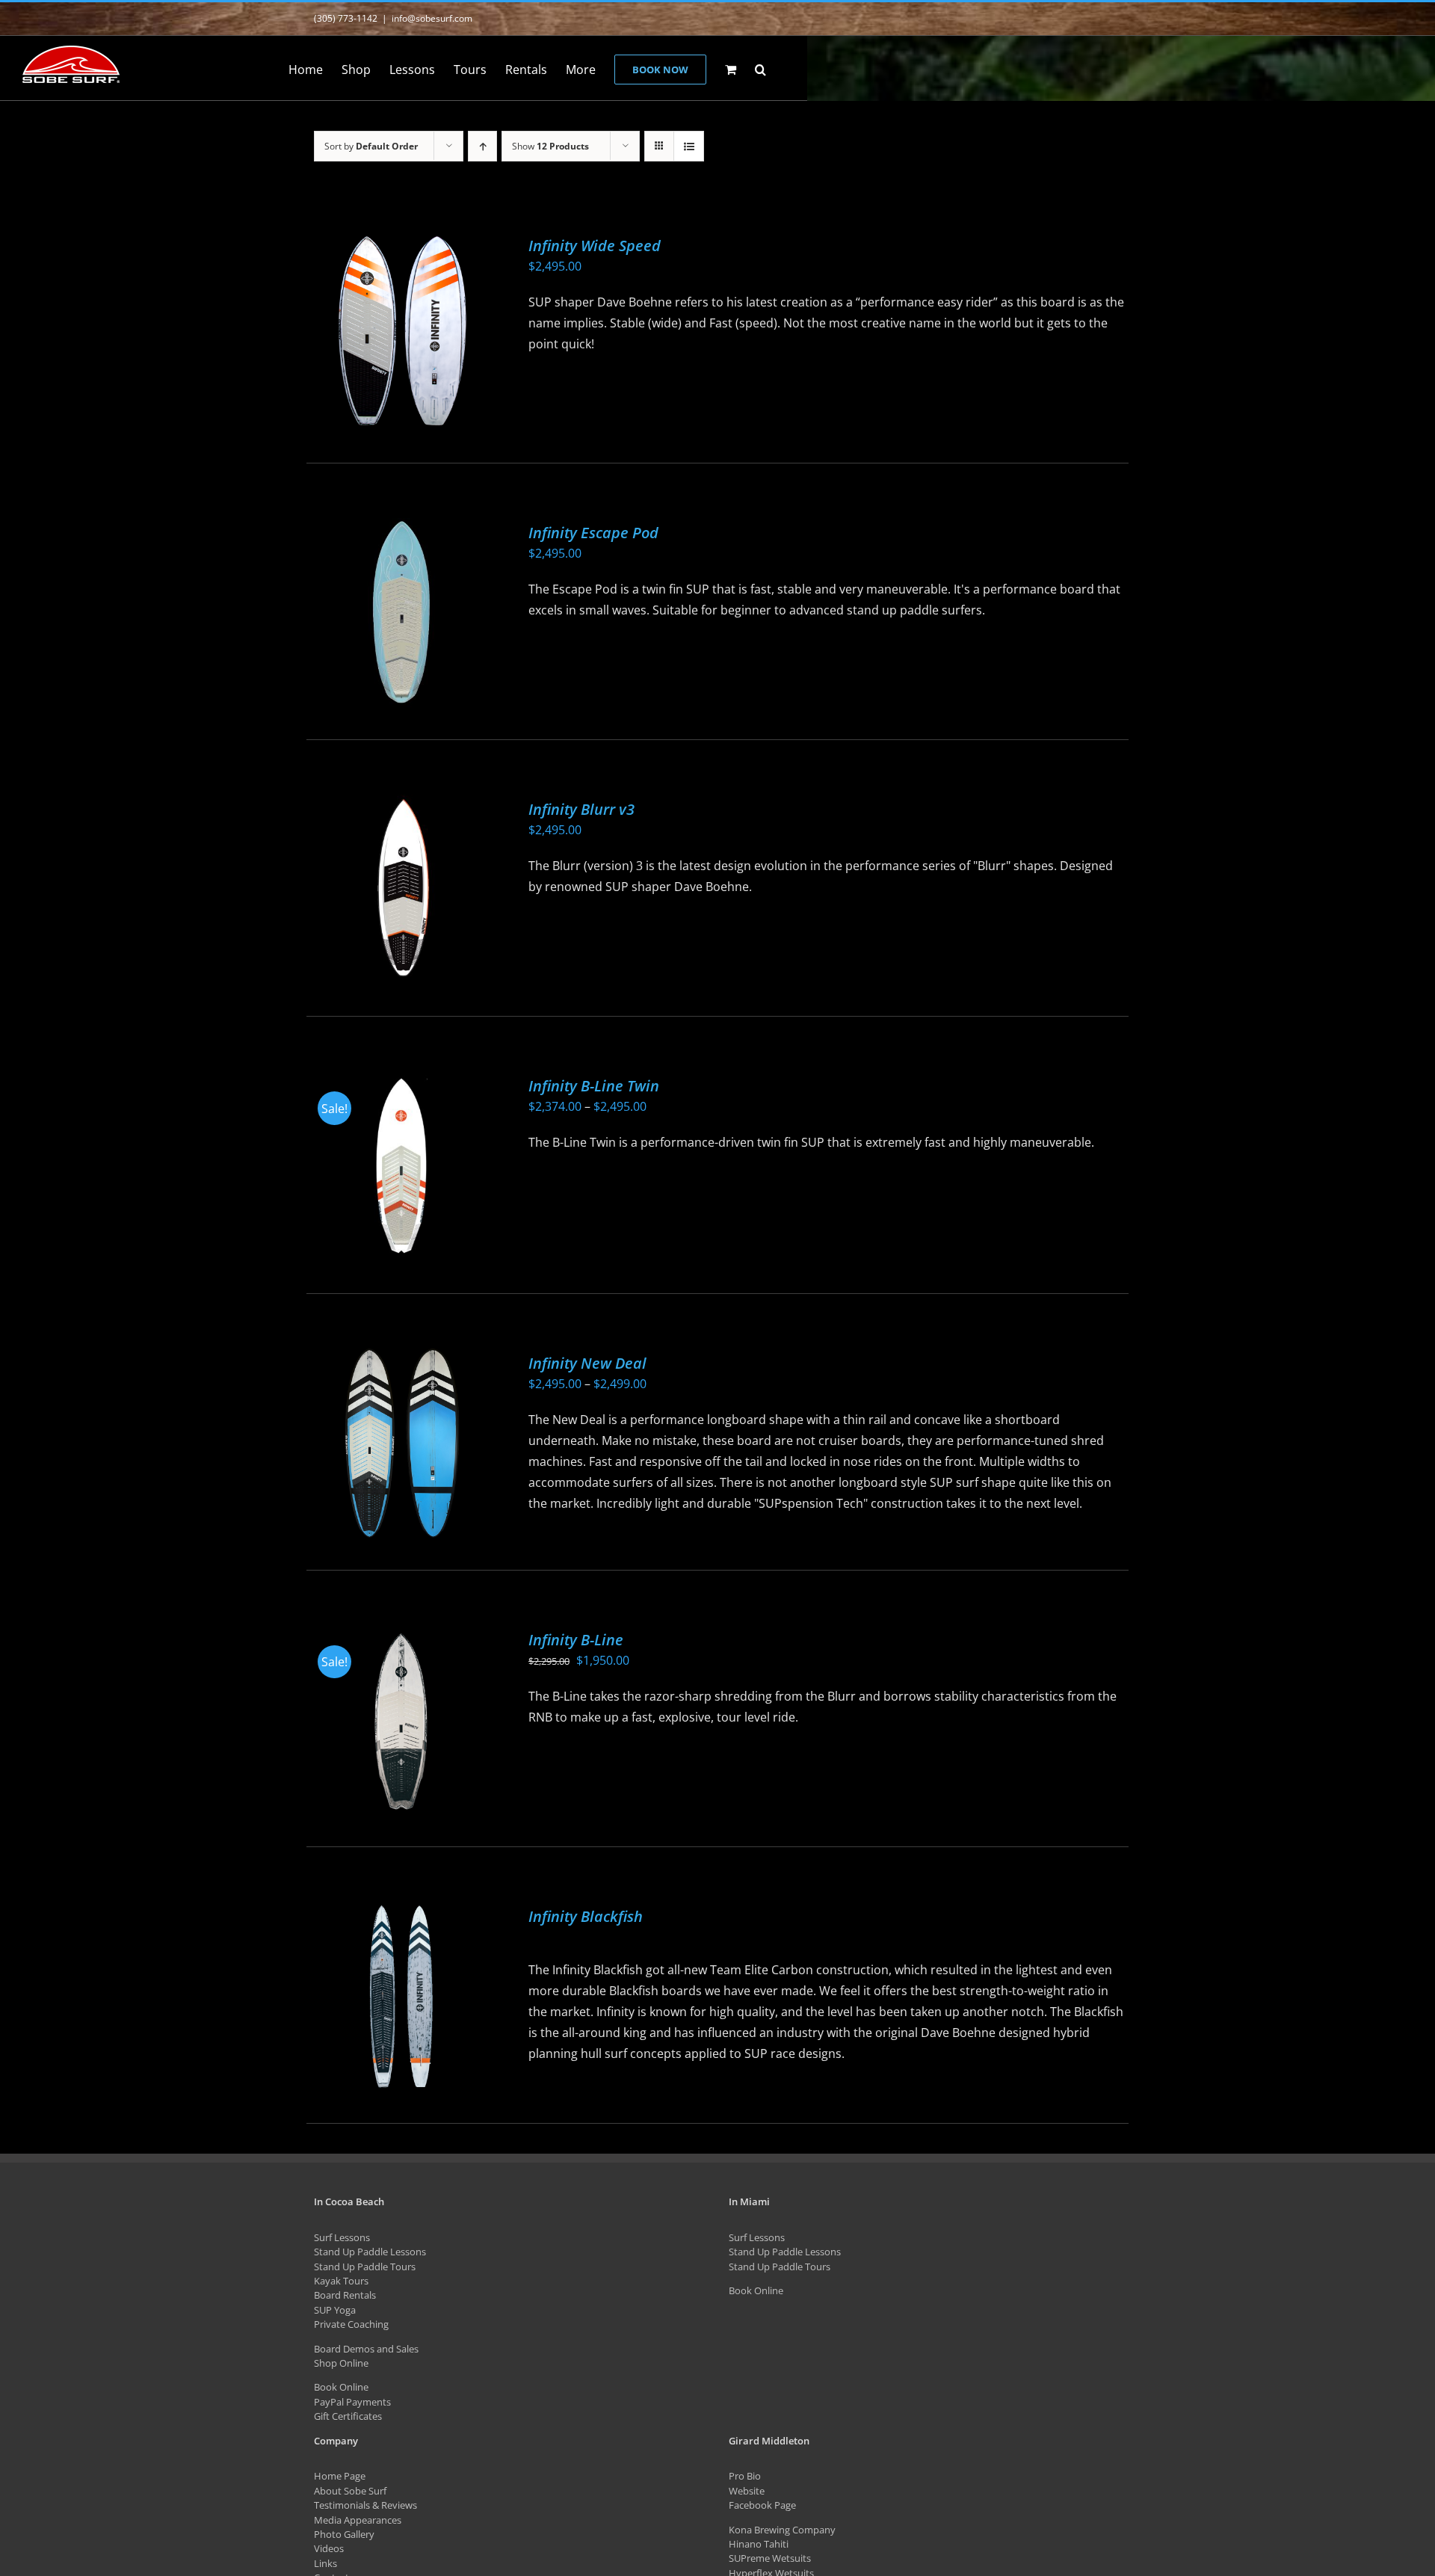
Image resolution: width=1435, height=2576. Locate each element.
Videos (329, 2548)
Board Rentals (345, 2295)
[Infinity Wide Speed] (401, 331)
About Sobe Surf (350, 2491)
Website (747, 2491)
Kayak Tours (341, 2281)
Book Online (341, 2387)
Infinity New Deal (587, 1363)
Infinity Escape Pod (593, 533)
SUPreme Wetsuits (770, 2558)
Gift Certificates (348, 2416)
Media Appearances (358, 2520)
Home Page (340, 2476)
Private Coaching (351, 2324)
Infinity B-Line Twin (594, 1086)
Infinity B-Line (576, 1640)
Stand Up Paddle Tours (365, 2267)
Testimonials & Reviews (365, 2505)
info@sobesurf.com (432, 18)
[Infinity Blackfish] (401, 1996)
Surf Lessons (342, 2237)
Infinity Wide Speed (595, 246)
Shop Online (341, 2363)
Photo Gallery (344, 2534)
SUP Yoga (335, 2310)
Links (325, 2563)
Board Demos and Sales (366, 2349)
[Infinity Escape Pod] (401, 613)
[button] (760, 68)
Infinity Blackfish (586, 1916)
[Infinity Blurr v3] (401, 889)
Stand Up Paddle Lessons (370, 2252)
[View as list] (689, 146)
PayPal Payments (352, 2402)
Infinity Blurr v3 (581, 809)
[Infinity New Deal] (401, 1443)
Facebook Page (762, 2505)
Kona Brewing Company (782, 2530)
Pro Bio (745, 2476)
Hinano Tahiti (759, 2544)
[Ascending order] (482, 146)
